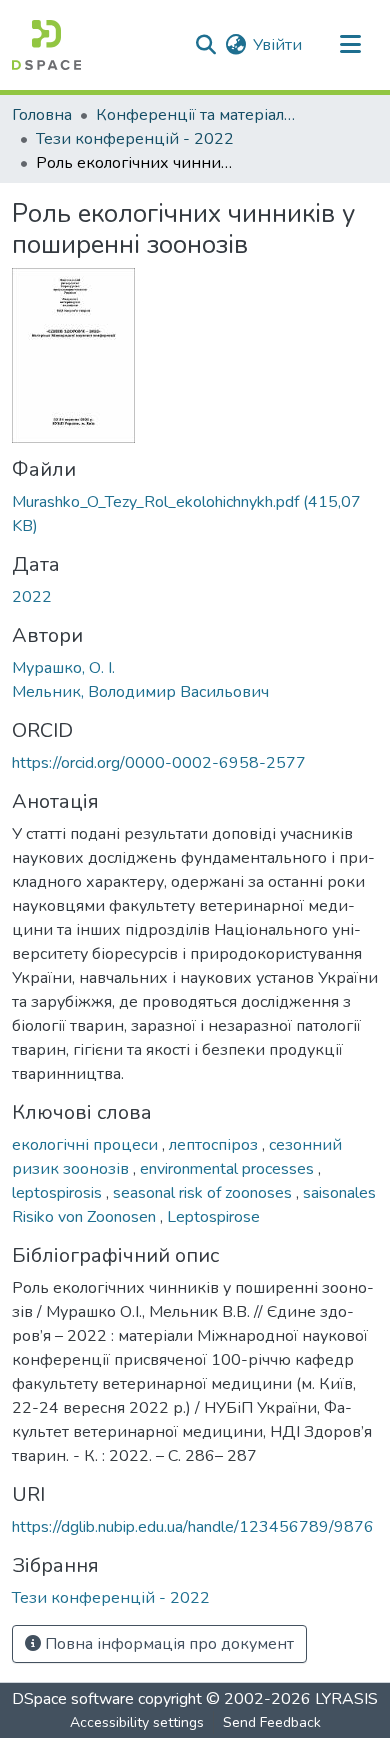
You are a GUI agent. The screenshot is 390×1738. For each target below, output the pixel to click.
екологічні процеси (87, 1145)
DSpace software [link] (73, 1699)
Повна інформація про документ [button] (167, 1644)
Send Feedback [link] (272, 1722)
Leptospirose (213, 1217)
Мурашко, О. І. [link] (63, 668)
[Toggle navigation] (350, 45)
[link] (195, 514)
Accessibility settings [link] (137, 1722)
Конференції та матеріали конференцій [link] (196, 115)
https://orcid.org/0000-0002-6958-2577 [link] (159, 763)
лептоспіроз (215, 1145)
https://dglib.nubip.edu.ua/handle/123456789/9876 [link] (193, 1527)
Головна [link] (42, 115)
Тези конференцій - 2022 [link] (135, 139)
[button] (46, 45)
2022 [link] (32, 597)
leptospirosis (59, 1193)
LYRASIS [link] (346, 1699)
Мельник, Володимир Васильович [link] (140, 692)
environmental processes (229, 1169)
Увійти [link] (277, 45)
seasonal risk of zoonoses (204, 1193)
